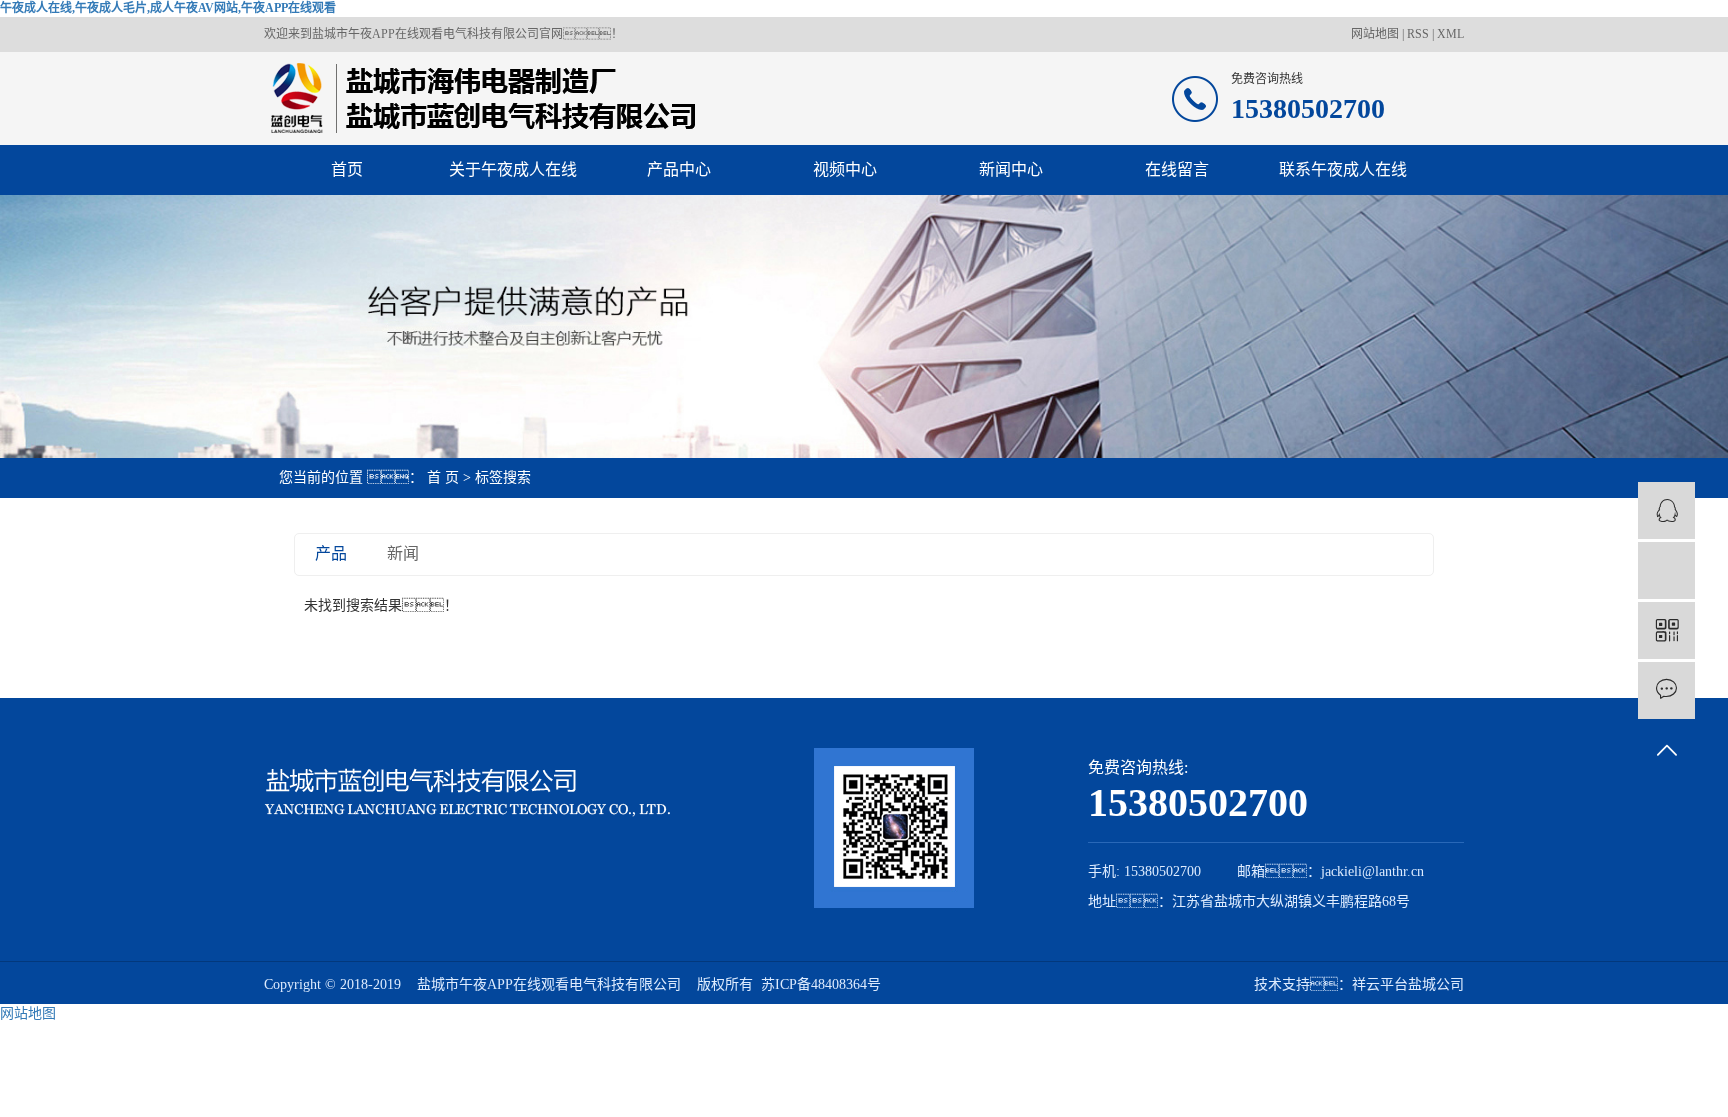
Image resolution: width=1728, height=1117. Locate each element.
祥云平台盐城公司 (1408, 984)
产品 (331, 553)
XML (1450, 34)
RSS (1418, 34)
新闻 (403, 553)
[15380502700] (1666, 570)
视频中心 (845, 169)
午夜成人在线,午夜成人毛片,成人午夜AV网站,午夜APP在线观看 (168, 8)
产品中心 (679, 169)
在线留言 (1177, 169)
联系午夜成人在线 (1343, 169)
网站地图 (1376, 34)
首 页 (443, 477)
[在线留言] (1666, 690)
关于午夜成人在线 (513, 169)
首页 (347, 169)
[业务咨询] (1666, 510)
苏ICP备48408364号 (821, 984)
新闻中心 (1011, 169)
